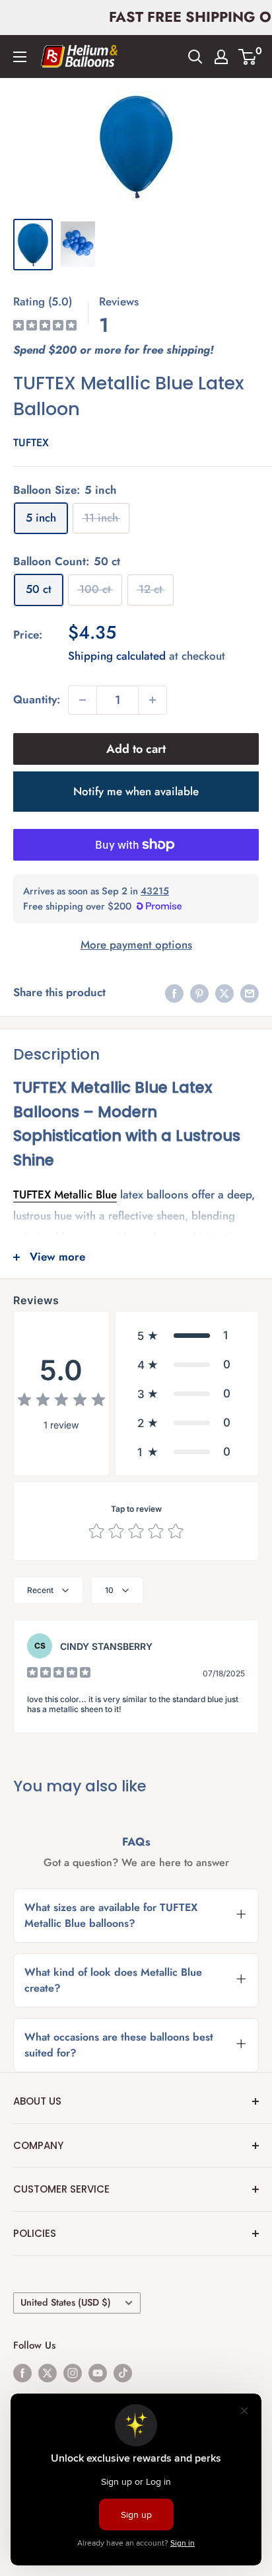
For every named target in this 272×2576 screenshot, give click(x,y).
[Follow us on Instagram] (73, 2372)
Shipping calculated (117, 656)
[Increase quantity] (153, 700)
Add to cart (136, 749)
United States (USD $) (66, 2302)
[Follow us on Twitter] (48, 2372)
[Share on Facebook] (174, 993)
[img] (45, 327)
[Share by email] (250, 993)
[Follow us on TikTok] (123, 2372)
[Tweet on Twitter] (224, 993)
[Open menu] (20, 57)
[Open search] (195, 57)
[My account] (221, 57)
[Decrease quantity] (83, 700)
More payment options (136, 945)
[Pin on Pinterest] (199, 993)
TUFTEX (31, 443)
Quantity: (37, 699)
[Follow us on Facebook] (22, 2372)
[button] (187, 1335)
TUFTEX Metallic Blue (65, 1194)
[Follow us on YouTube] (98, 2372)
